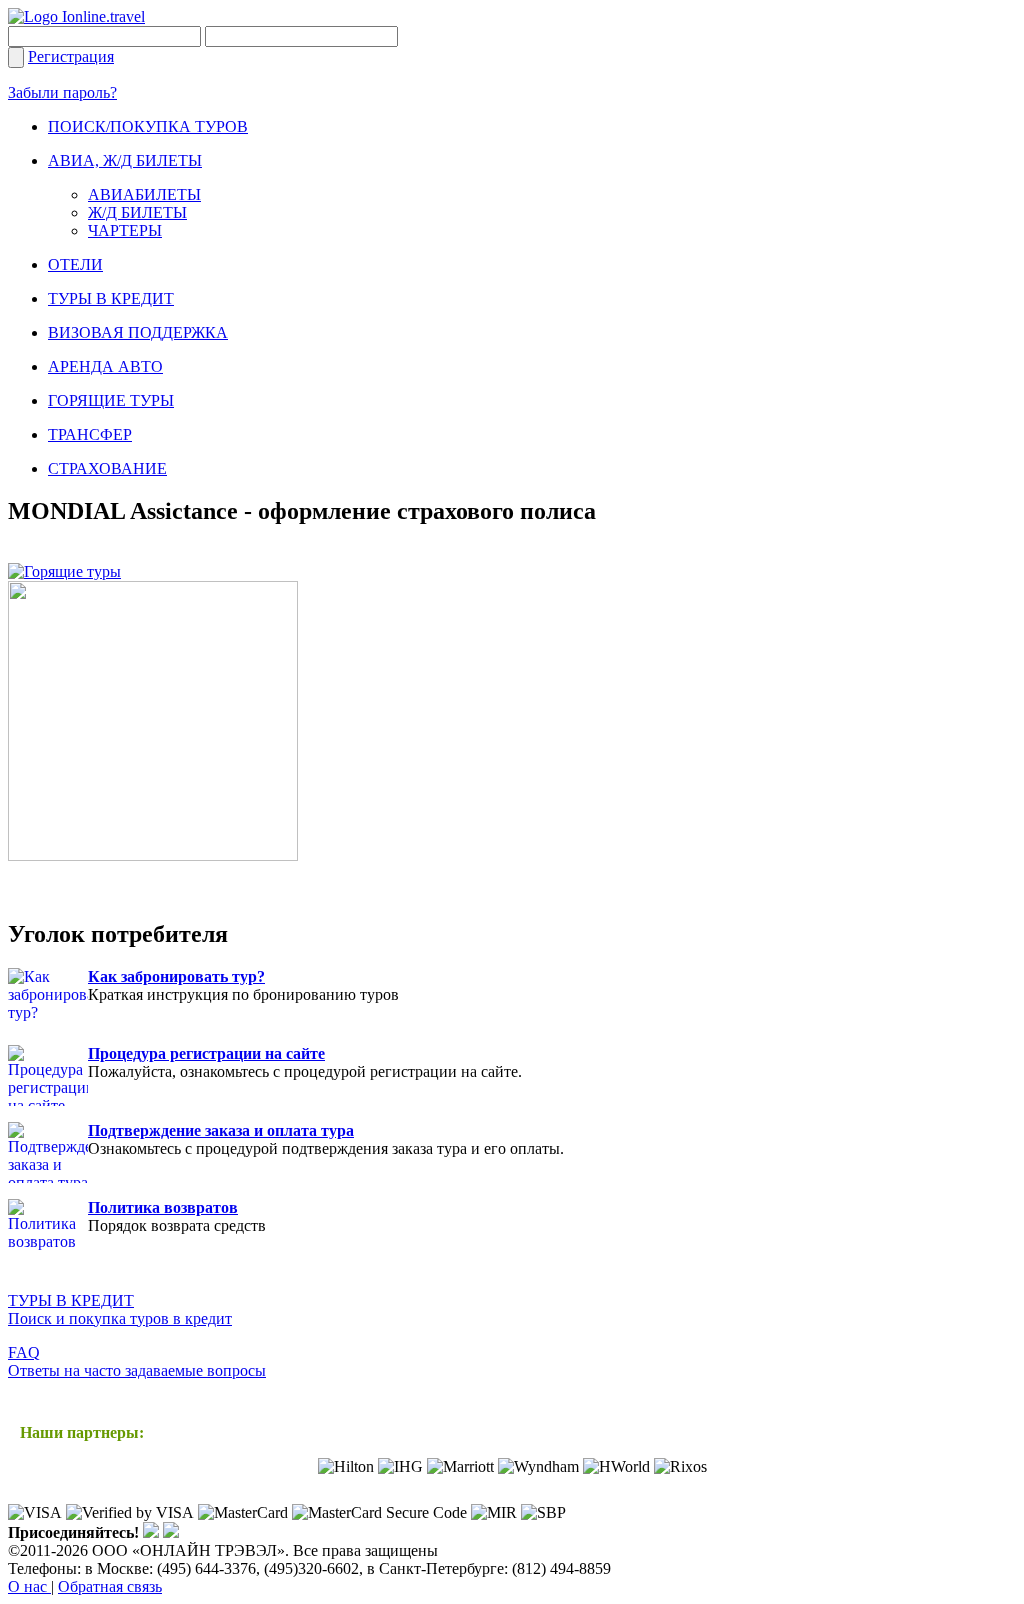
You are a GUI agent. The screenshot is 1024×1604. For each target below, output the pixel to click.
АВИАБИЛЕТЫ (144, 194)
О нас (29, 1586)
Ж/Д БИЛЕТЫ (137, 212)
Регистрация (71, 56)
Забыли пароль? (62, 92)
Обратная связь (110, 1586)
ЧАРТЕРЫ (125, 230)
